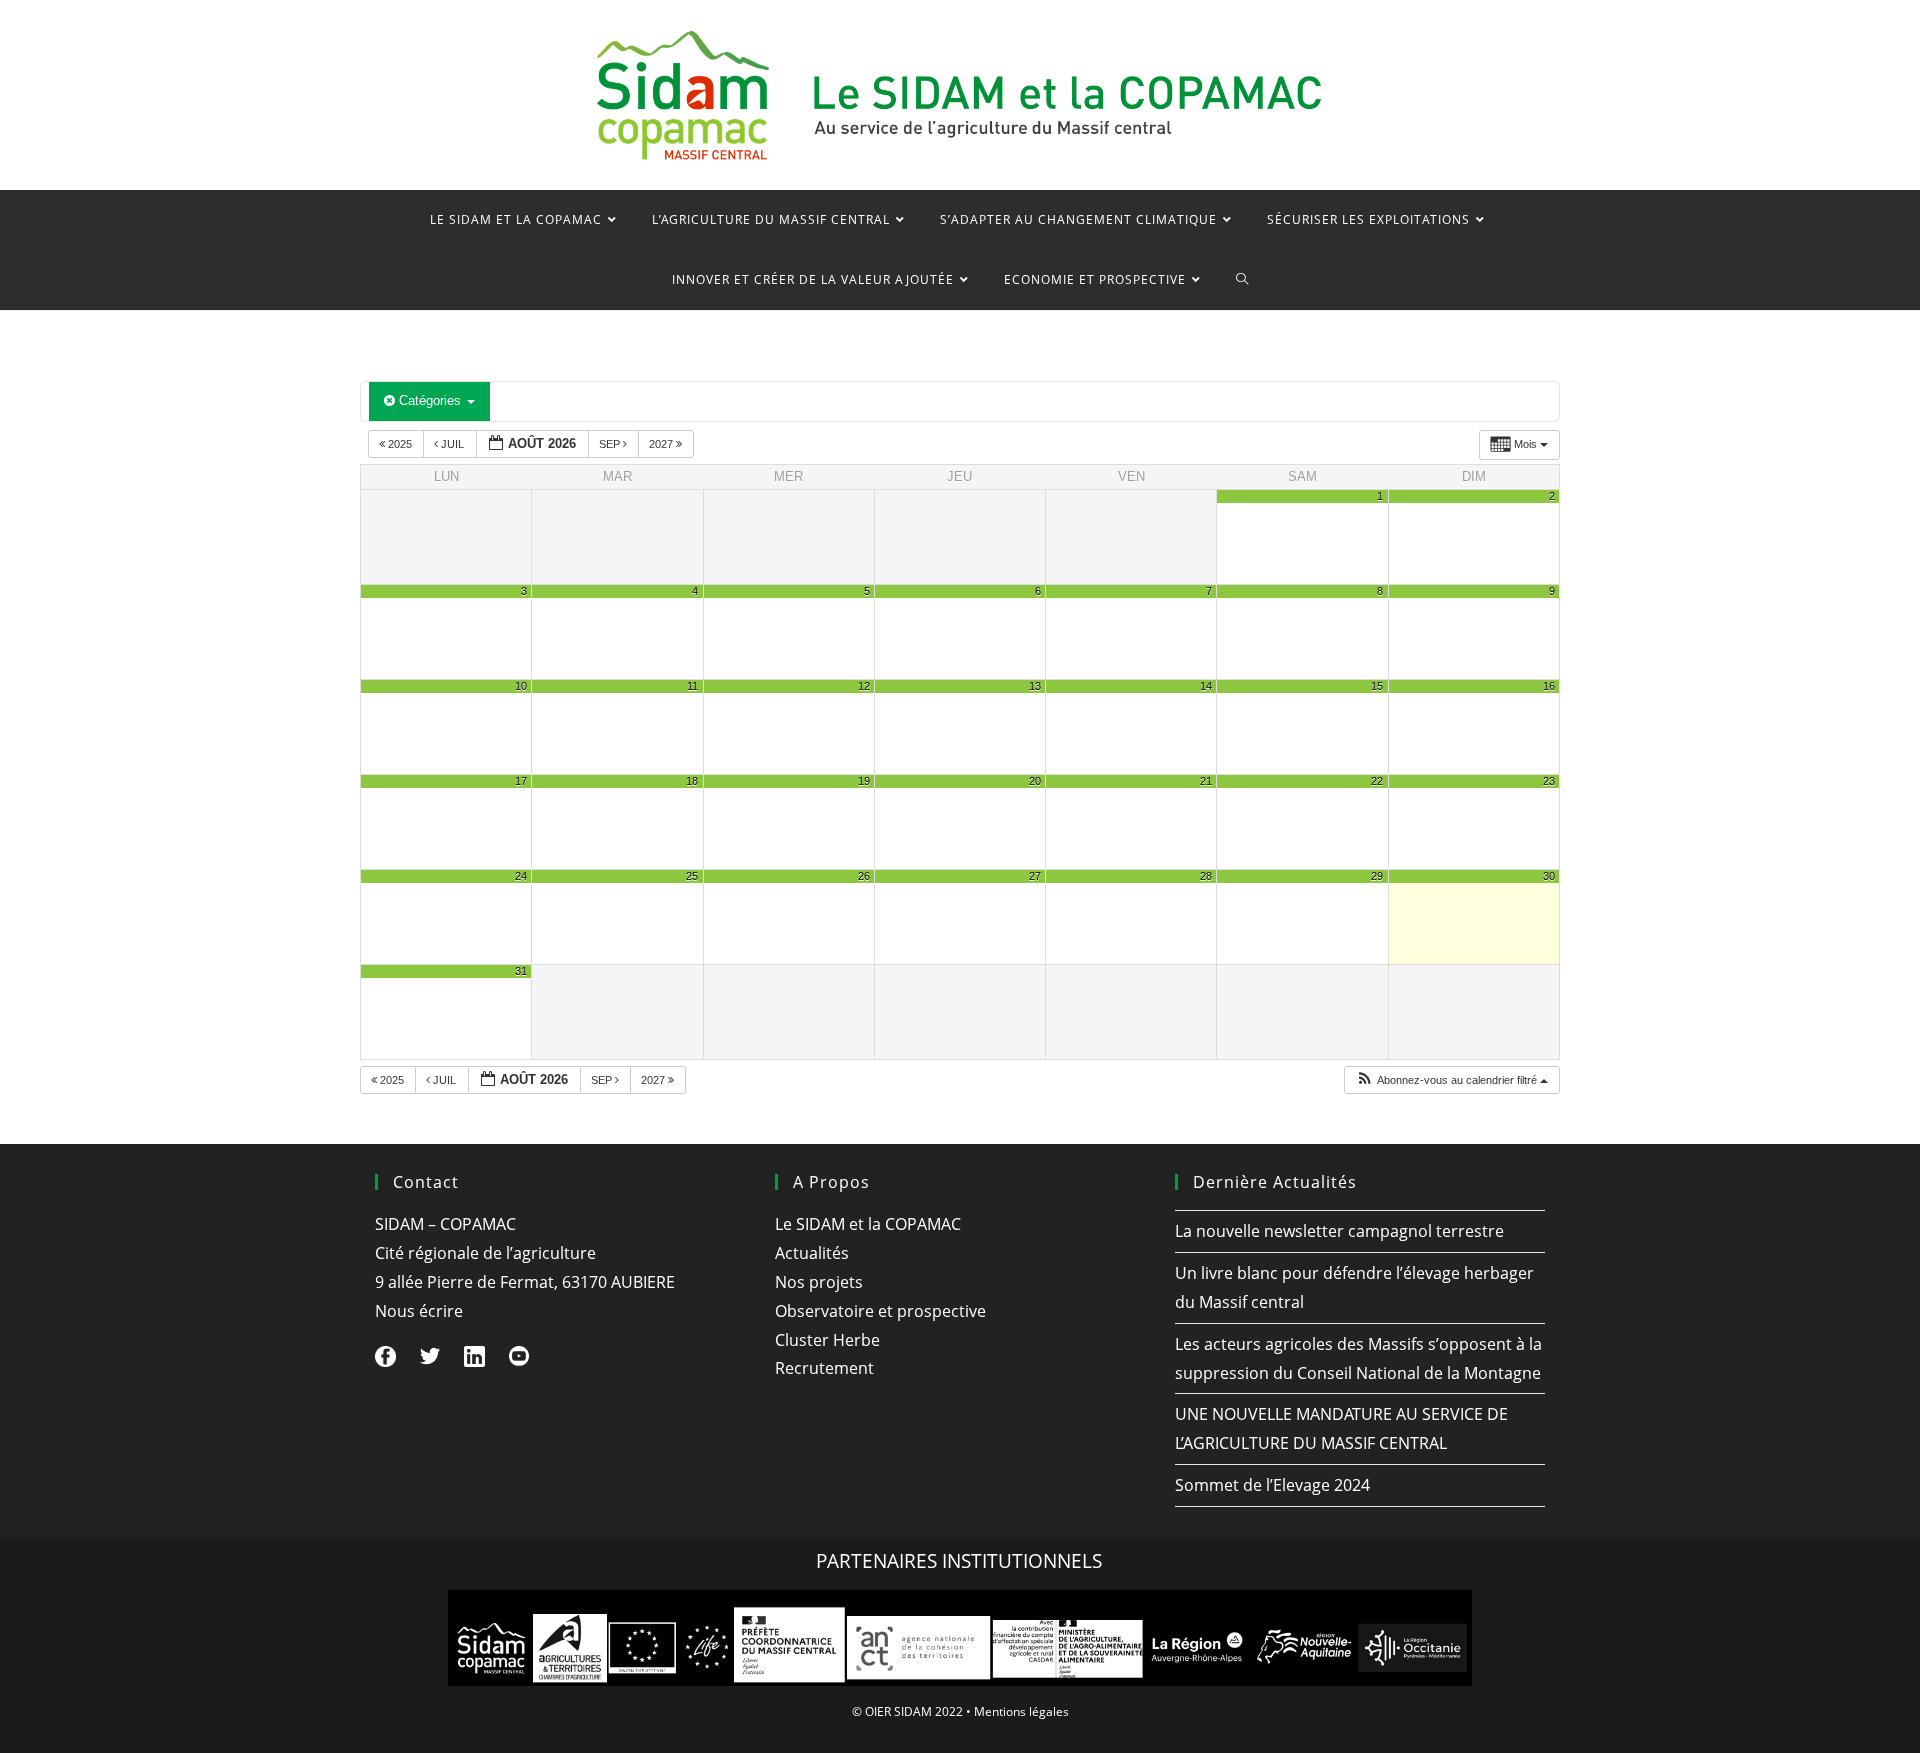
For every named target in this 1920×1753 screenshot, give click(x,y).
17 (521, 781)
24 (521, 876)
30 (1549, 876)
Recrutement (824, 1368)
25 (692, 876)
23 (1549, 781)
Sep (611, 444)
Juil (452, 444)
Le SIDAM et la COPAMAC (868, 1224)
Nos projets (819, 1282)
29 (1377, 876)
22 (1377, 781)
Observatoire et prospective (880, 1311)
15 (1377, 686)
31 (521, 971)
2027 (662, 444)
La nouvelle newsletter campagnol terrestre (1339, 1231)
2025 (400, 444)
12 (864, 686)
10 (521, 686)
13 (1035, 686)
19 (864, 781)
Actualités (812, 1253)
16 (1549, 686)
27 (1035, 876)
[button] (1451, 1080)
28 (1206, 876)
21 (1206, 781)
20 (1035, 781)
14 (1206, 686)
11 (692, 686)
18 (692, 781)
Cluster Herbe (827, 1340)
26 (864, 876)
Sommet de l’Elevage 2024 (1272, 1485)
